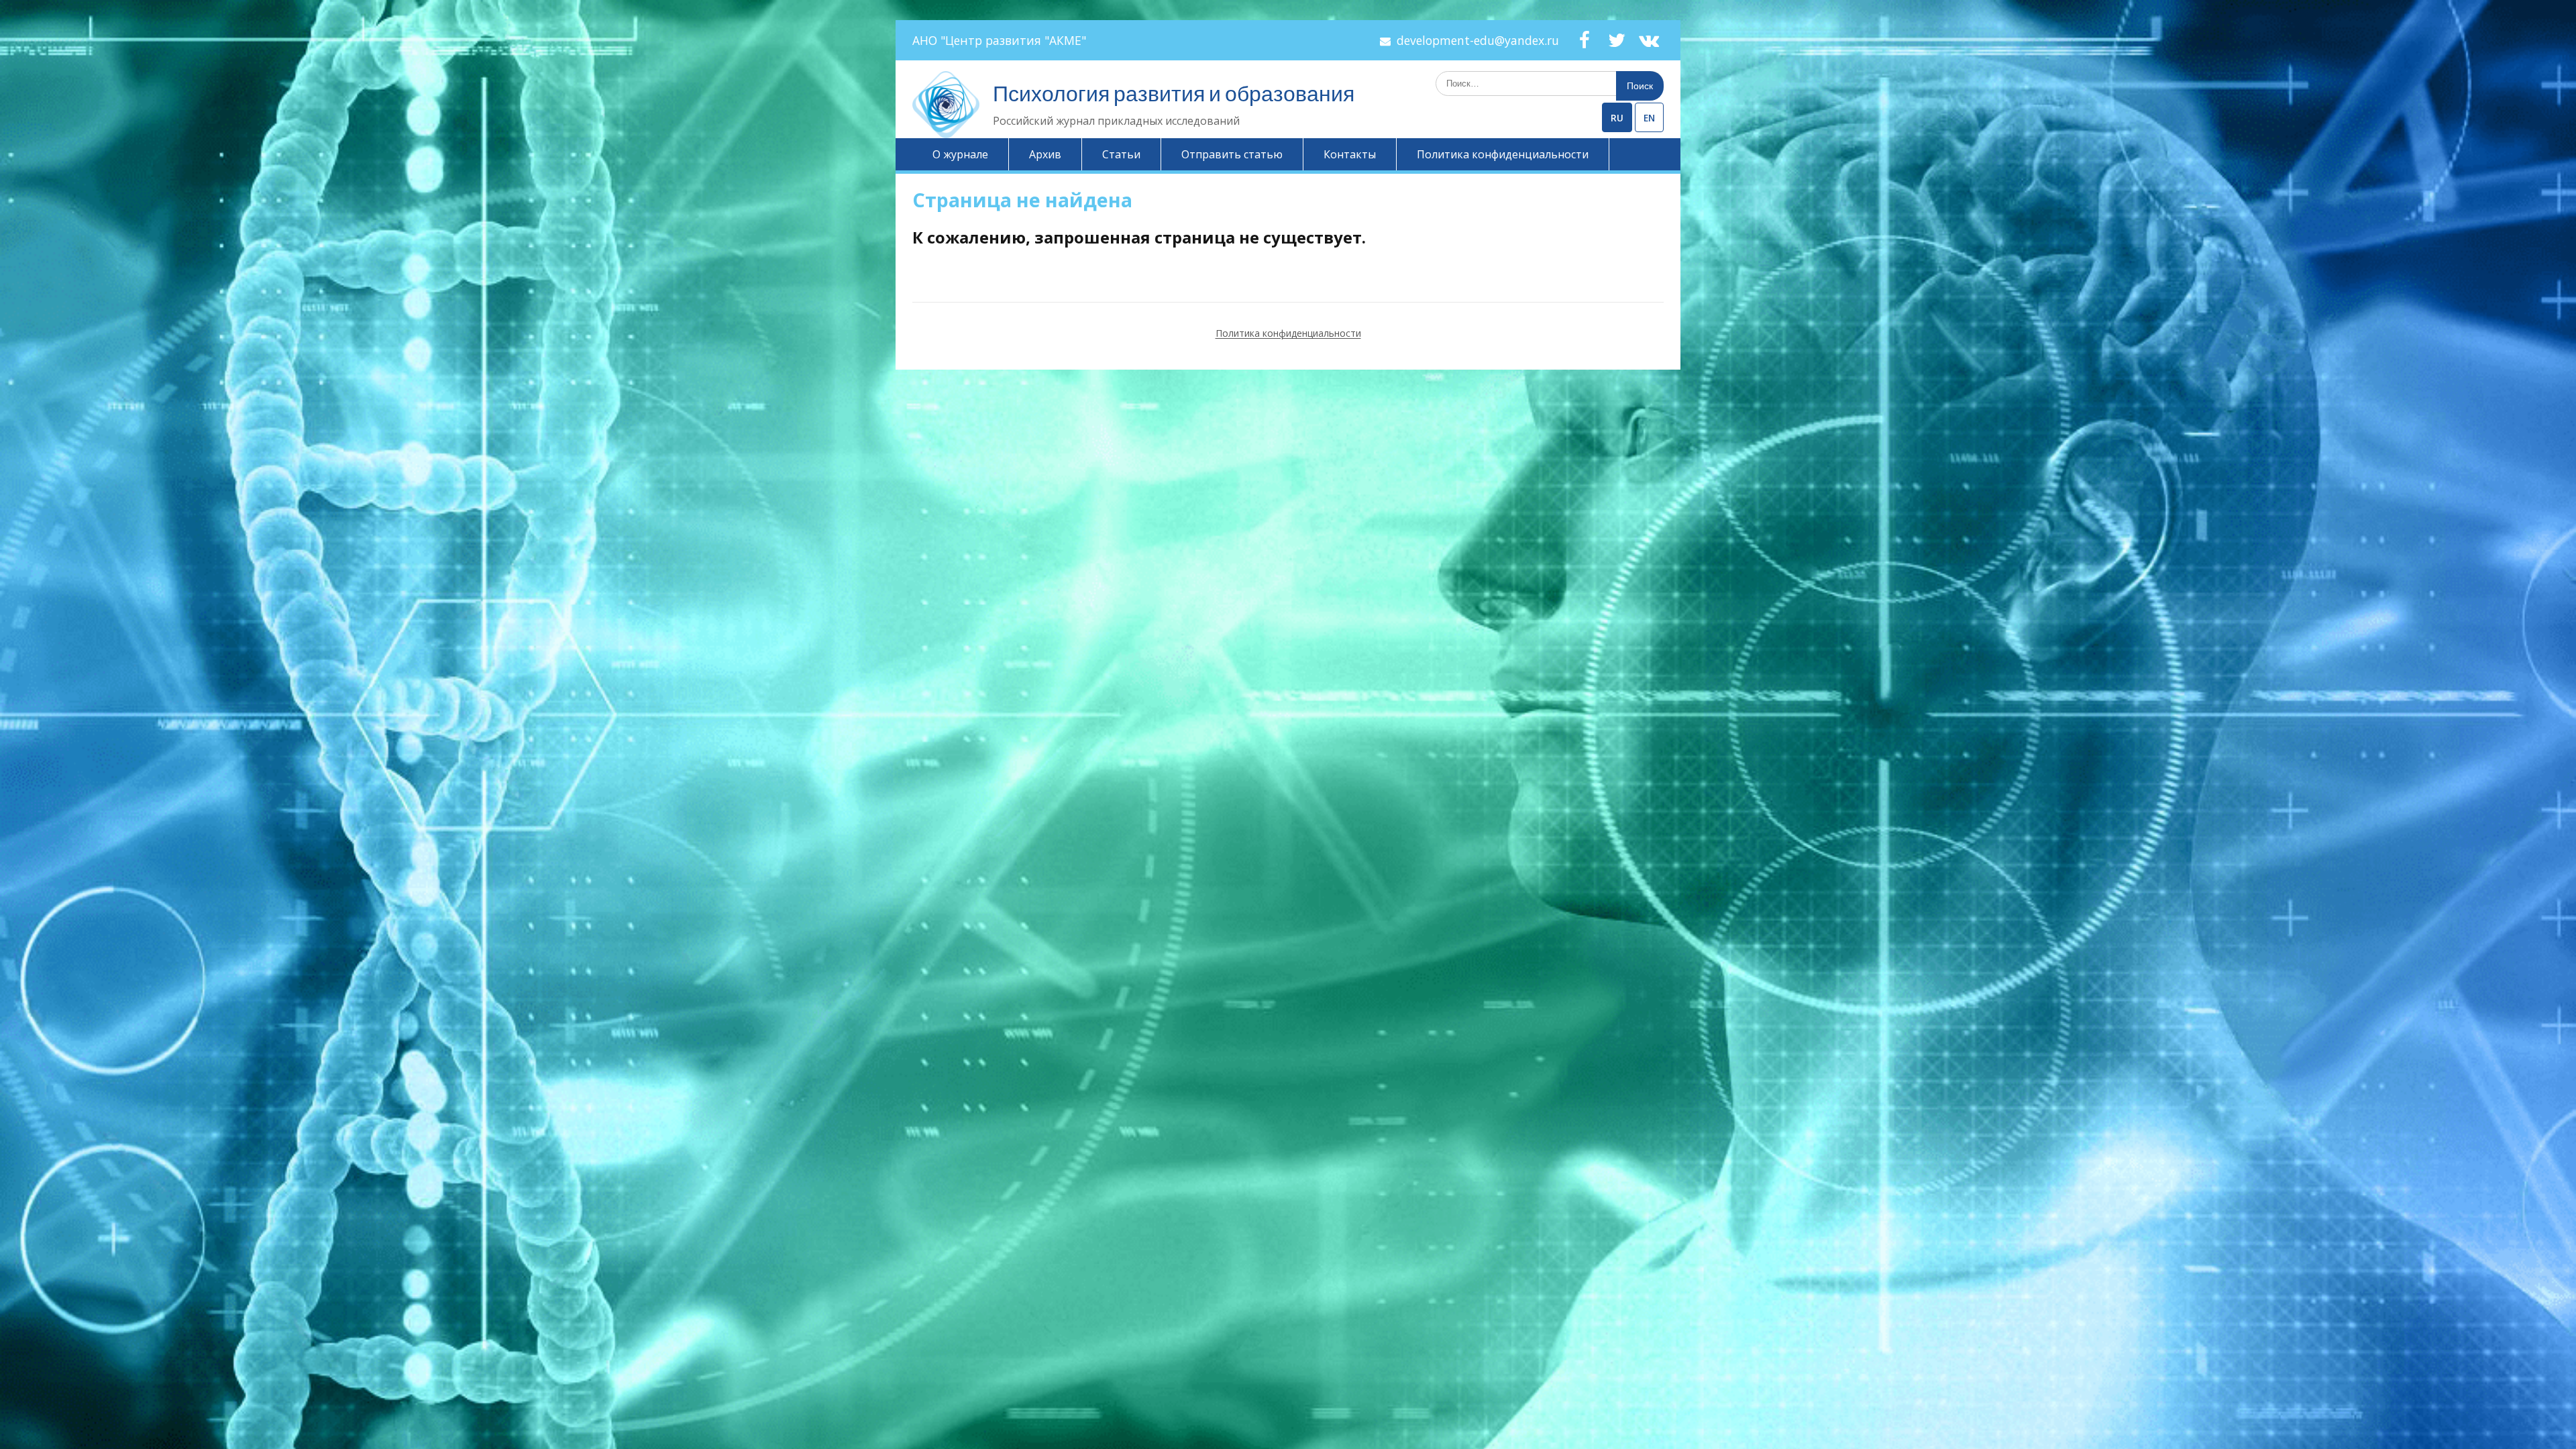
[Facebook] (1585, 40)
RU (1617, 118)
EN (1649, 118)
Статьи (1121, 154)
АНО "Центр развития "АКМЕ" (999, 40)
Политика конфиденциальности (1503, 154)
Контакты (1350, 154)
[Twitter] (1617, 40)
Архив (1045, 154)
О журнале (960, 154)
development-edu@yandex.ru (1478, 40)
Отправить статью (1232, 154)
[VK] (1649, 40)
